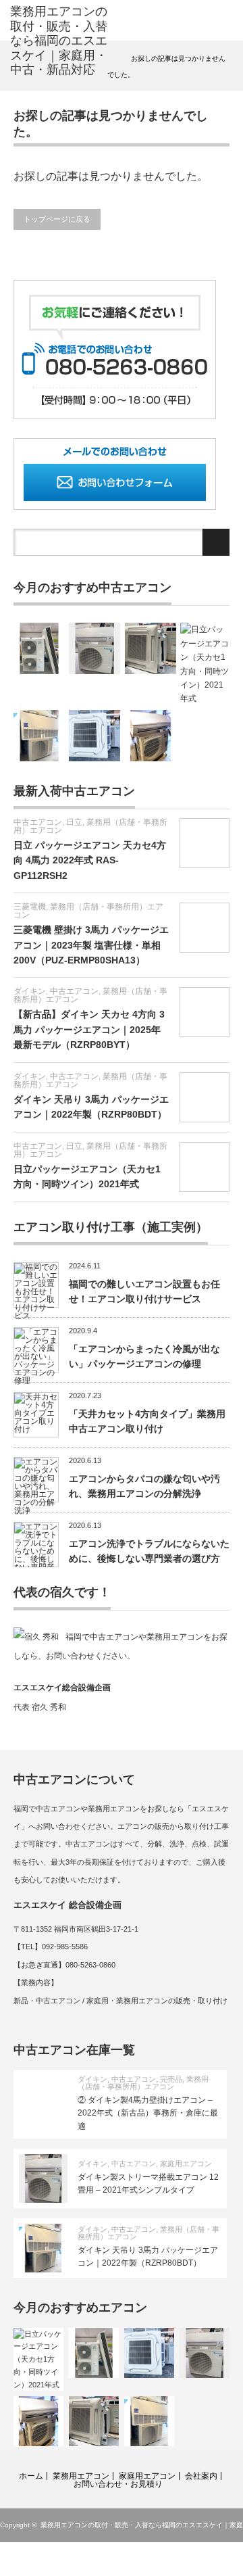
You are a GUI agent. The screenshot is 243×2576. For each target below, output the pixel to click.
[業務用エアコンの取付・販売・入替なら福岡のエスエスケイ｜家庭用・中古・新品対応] (59, 41)
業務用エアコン (81, 2476)
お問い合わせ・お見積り (118, 2484)
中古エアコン (38, 822)
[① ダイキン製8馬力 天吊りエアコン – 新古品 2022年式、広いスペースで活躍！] (39, 648)
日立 (74, 822)
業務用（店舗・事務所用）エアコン (90, 826)
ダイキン (30, 991)
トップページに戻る (57, 219)
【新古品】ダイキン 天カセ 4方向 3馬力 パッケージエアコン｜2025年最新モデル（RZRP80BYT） (89, 1029)
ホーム (31, 2476)
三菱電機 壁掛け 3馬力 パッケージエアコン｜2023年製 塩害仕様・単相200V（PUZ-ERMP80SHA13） (91, 945)
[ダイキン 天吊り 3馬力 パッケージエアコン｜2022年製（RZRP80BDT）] (39, 736)
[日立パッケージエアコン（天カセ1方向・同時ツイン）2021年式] (206, 664)
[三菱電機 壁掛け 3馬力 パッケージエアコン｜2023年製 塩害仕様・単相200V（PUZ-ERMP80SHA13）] (151, 736)
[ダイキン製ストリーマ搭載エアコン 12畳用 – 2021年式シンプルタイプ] (94, 648)
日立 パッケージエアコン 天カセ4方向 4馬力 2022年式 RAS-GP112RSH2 (90, 860)
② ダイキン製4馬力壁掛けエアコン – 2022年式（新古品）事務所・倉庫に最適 (148, 2113)
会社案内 (201, 2476)
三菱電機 (30, 907)
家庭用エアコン (186, 2164)
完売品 (171, 2079)
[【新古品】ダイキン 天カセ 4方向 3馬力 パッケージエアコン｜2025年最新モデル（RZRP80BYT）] (94, 736)
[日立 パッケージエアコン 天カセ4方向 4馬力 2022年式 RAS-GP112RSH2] (151, 648)
